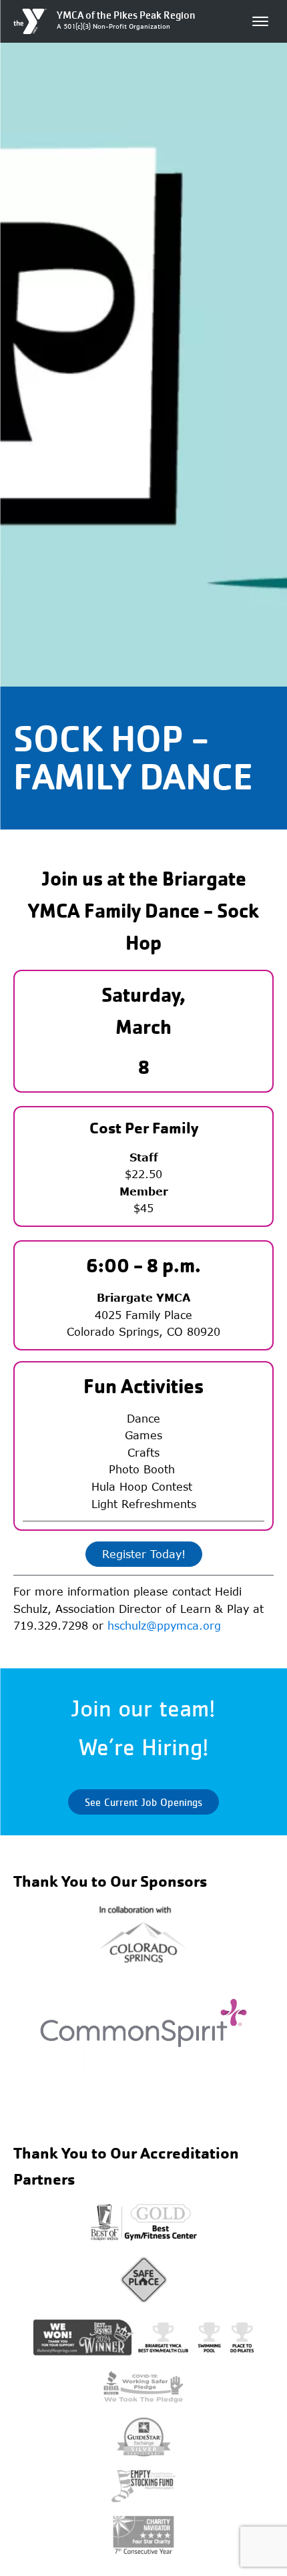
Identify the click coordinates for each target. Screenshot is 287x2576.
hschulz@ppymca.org (164, 1626)
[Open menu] (260, 21)
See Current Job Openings (143, 1802)
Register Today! (144, 1554)
